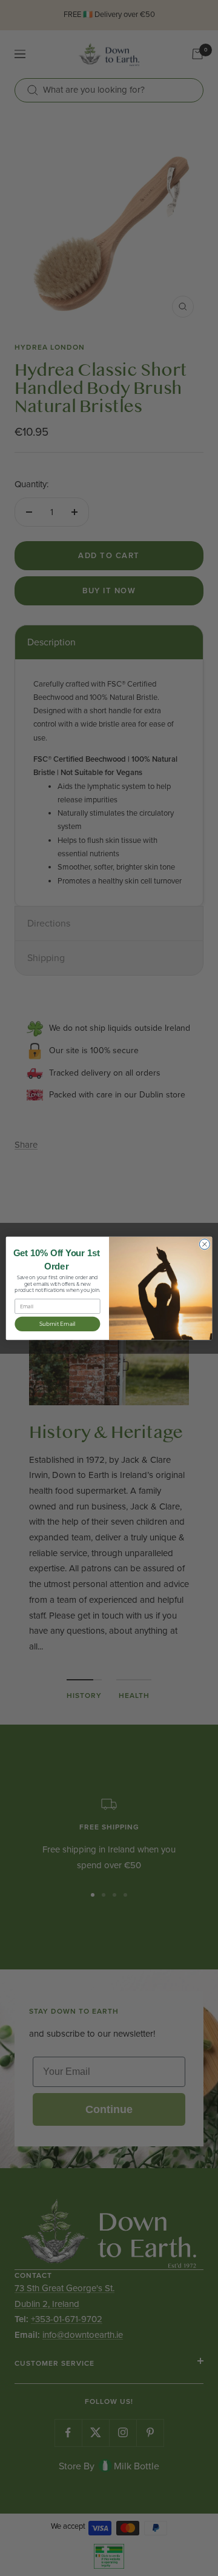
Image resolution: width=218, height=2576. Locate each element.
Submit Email (58, 1323)
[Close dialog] (204, 1244)
